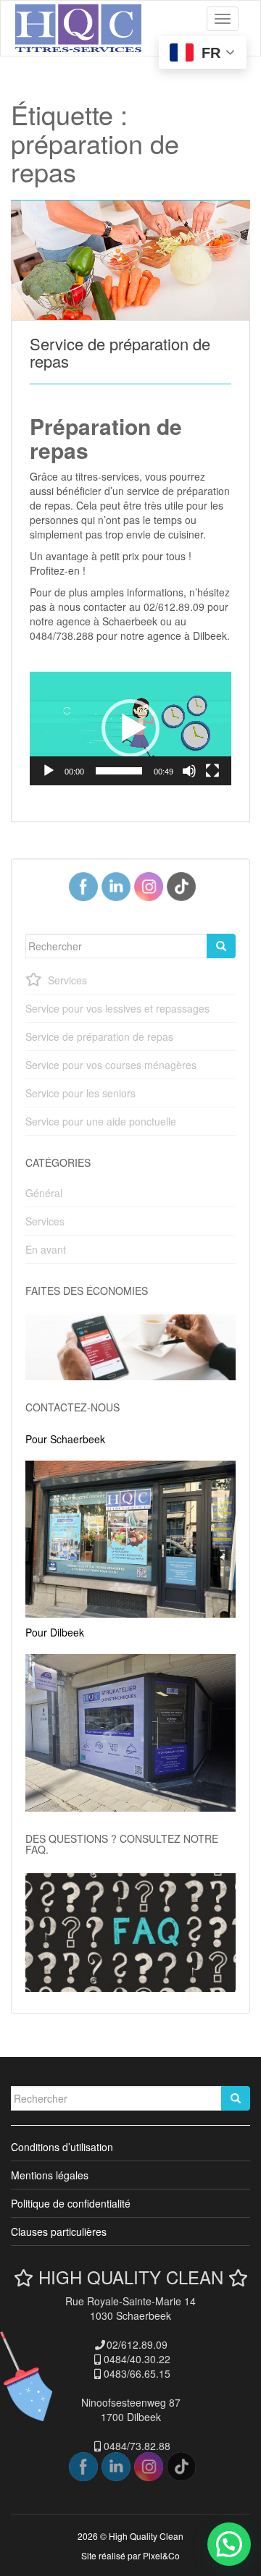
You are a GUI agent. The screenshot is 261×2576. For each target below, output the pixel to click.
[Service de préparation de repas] (130, 260)
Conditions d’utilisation (62, 2147)
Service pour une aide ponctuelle (101, 1121)
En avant (46, 1249)
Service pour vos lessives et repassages (117, 1008)
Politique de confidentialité (71, 2203)
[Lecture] (49, 771)
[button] (130, 728)
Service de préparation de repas (120, 352)
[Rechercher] (221, 946)
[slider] (119, 771)
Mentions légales (50, 2175)
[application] (130, 728)
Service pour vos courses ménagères (111, 1065)
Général (44, 1193)
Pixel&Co (161, 2555)
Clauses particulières (59, 2231)
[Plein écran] (212, 771)
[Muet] (189, 771)
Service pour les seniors (80, 1093)
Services (67, 980)
